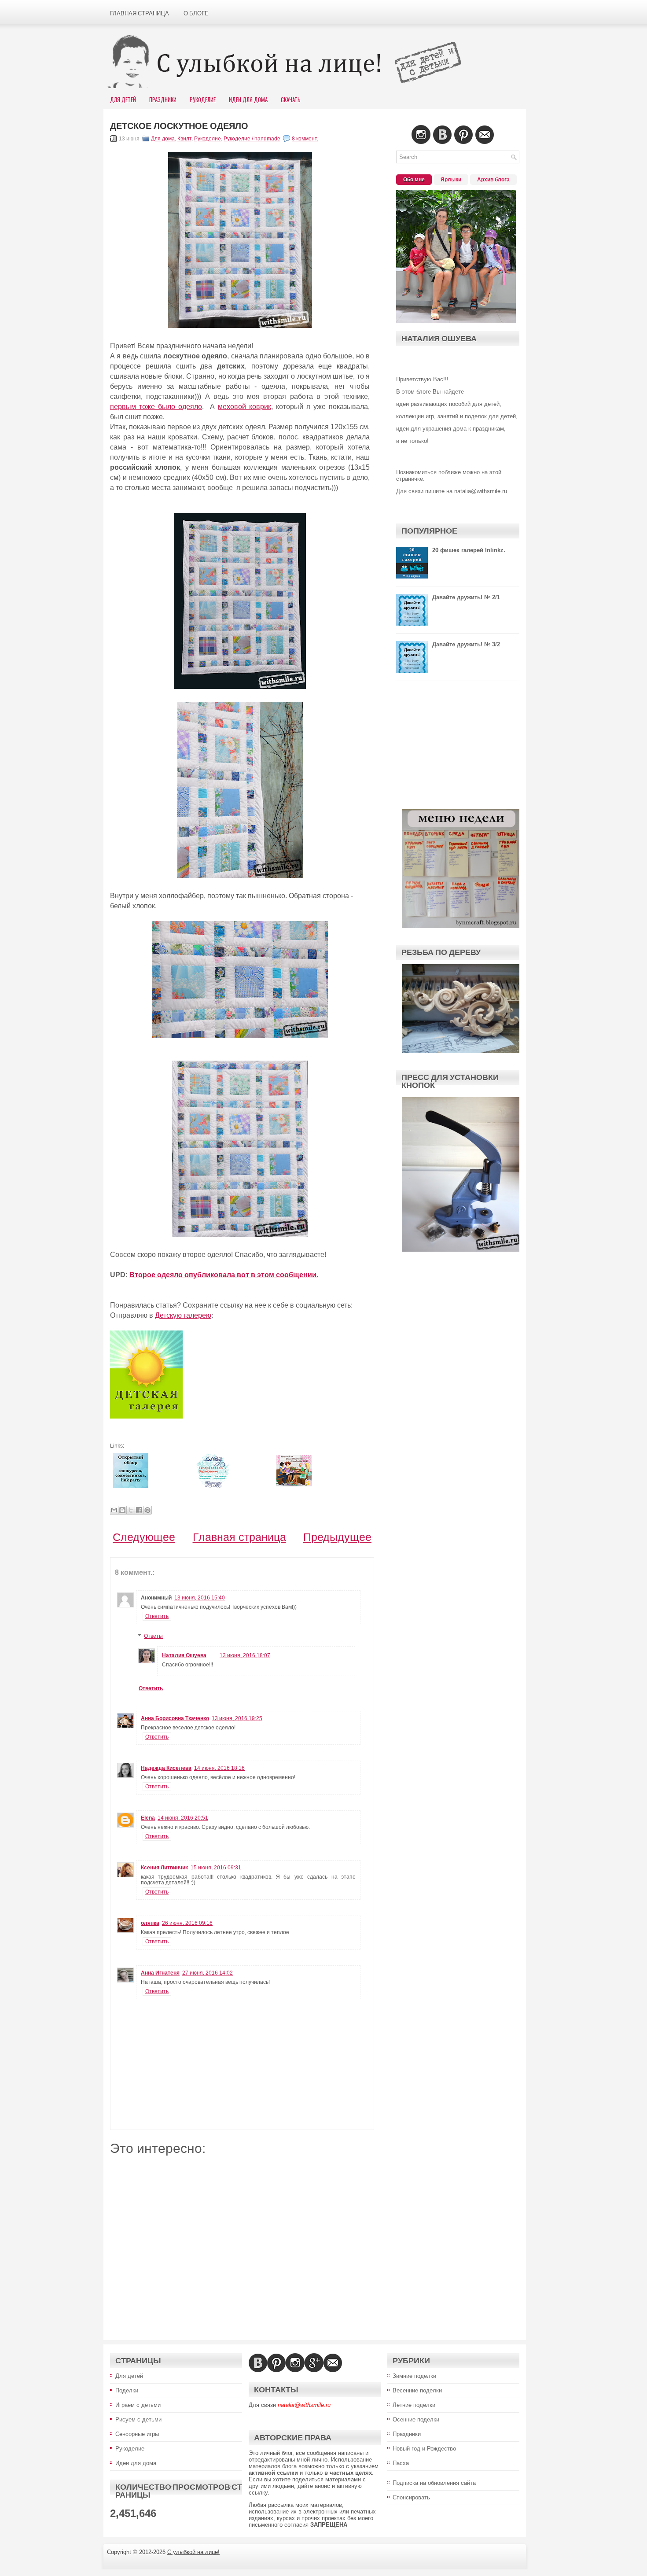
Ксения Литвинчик (164, 1868)
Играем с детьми (138, 2405)
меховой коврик (244, 407)
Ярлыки (451, 180)
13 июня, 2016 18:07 (245, 1655)
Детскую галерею (183, 1315)
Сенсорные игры (137, 2434)
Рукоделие (203, 100)
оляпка (150, 1923)
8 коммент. (305, 139)
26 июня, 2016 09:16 (187, 1923)
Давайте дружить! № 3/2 (466, 644)
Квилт (184, 139)
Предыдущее (337, 1537)
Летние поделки (414, 2405)
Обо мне (414, 180)
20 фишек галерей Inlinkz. (469, 550)
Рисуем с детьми (138, 2419)
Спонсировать (411, 2497)
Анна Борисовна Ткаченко (175, 1718)
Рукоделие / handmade (252, 139)
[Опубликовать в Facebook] (139, 1510)
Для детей (129, 2376)
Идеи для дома (136, 2463)
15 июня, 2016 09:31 (216, 1868)
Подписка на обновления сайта (434, 2483)
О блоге (196, 13)
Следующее (144, 1537)
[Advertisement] (242, 2241)
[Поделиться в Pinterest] (147, 1510)
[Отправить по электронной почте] (114, 1510)
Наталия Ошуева (184, 1655)
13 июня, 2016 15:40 (200, 1598)
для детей (123, 100)
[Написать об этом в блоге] (122, 1510)
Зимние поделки (414, 2376)
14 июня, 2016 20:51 (183, 1818)
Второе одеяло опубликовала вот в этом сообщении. (224, 1275)
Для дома (163, 139)
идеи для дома (248, 100)
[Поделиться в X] (131, 1510)
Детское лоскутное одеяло (179, 126)
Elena (148, 1818)
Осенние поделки (416, 2419)
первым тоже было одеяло (156, 407)
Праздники (163, 100)
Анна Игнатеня (160, 1973)
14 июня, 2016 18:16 (219, 1768)
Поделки (127, 2390)
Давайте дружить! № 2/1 (466, 597)
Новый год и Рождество (424, 2449)
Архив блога (493, 180)
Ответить (157, 1616)
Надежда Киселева (166, 1768)
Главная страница (140, 13)
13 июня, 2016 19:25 (237, 1718)
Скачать (291, 100)
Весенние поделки (417, 2390)
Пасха (401, 2463)
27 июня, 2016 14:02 (208, 1973)
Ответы (153, 1636)
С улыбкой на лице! (193, 2552)
